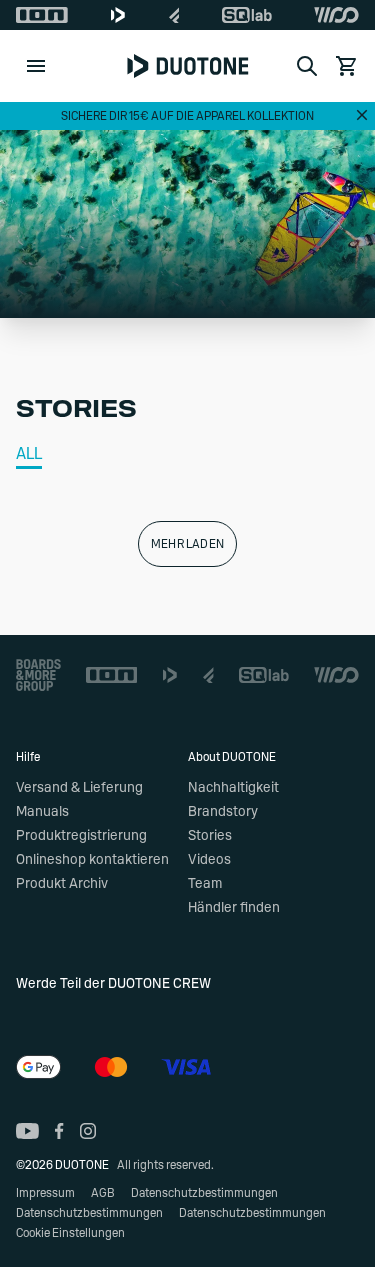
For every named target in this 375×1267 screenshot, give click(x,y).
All (29, 454)
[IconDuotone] (118, 15)
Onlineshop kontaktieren (92, 860)
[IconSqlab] (247, 15)
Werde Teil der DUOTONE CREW (113, 984)
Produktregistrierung (81, 836)
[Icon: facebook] (59, 1131)
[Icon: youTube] (27, 1131)
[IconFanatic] (174, 15)
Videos (209, 860)
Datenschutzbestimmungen (204, 1193)
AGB (103, 1193)
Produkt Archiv (62, 884)
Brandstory (223, 812)
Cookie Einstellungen (70, 1233)
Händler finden (234, 908)
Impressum (45, 1193)
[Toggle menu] (36, 66)
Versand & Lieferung (79, 788)
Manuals (42, 812)
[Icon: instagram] (88, 1131)
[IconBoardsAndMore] (38, 675)
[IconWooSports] (336, 15)
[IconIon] (42, 15)
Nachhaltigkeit (233, 788)
